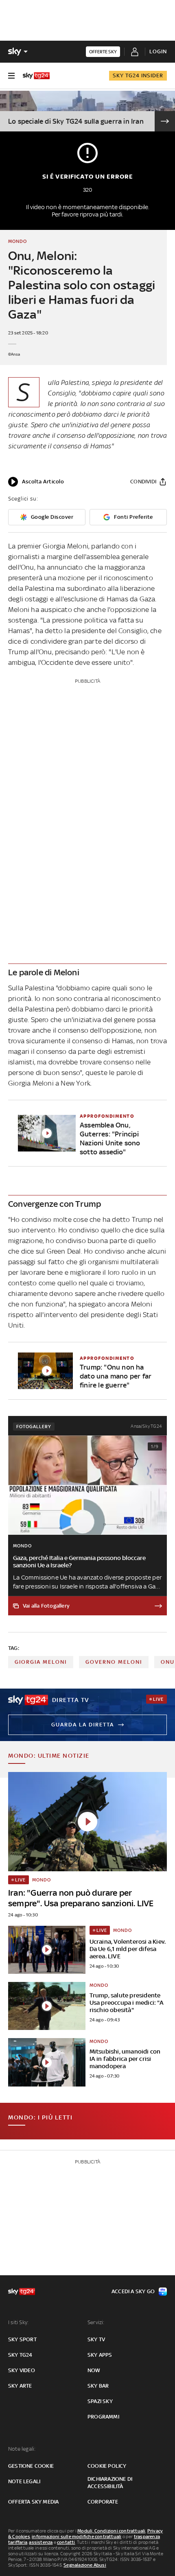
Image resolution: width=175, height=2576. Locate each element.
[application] (36, 482)
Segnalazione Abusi (85, 2565)
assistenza (41, 2542)
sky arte (20, 2386)
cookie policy (107, 2466)
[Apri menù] (11, 76)
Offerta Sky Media (33, 2502)
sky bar (98, 2386)
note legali (24, 2481)
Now (94, 2370)
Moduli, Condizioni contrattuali (111, 2531)
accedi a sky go (133, 2291)
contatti (66, 2542)
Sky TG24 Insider (138, 75)
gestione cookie (31, 2466)
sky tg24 (20, 2355)
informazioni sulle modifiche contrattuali (77, 2537)
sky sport (22, 2339)
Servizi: (96, 2322)
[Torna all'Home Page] (36, 76)
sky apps (100, 2355)
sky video (22, 2370)
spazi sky (100, 2401)
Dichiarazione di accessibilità (110, 2483)
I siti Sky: (18, 2322)
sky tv (96, 2339)
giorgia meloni (41, 1662)
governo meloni (114, 1662)
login (158, 51)
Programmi (103, 2417)
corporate (103, 2502)
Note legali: (22, 2449)
